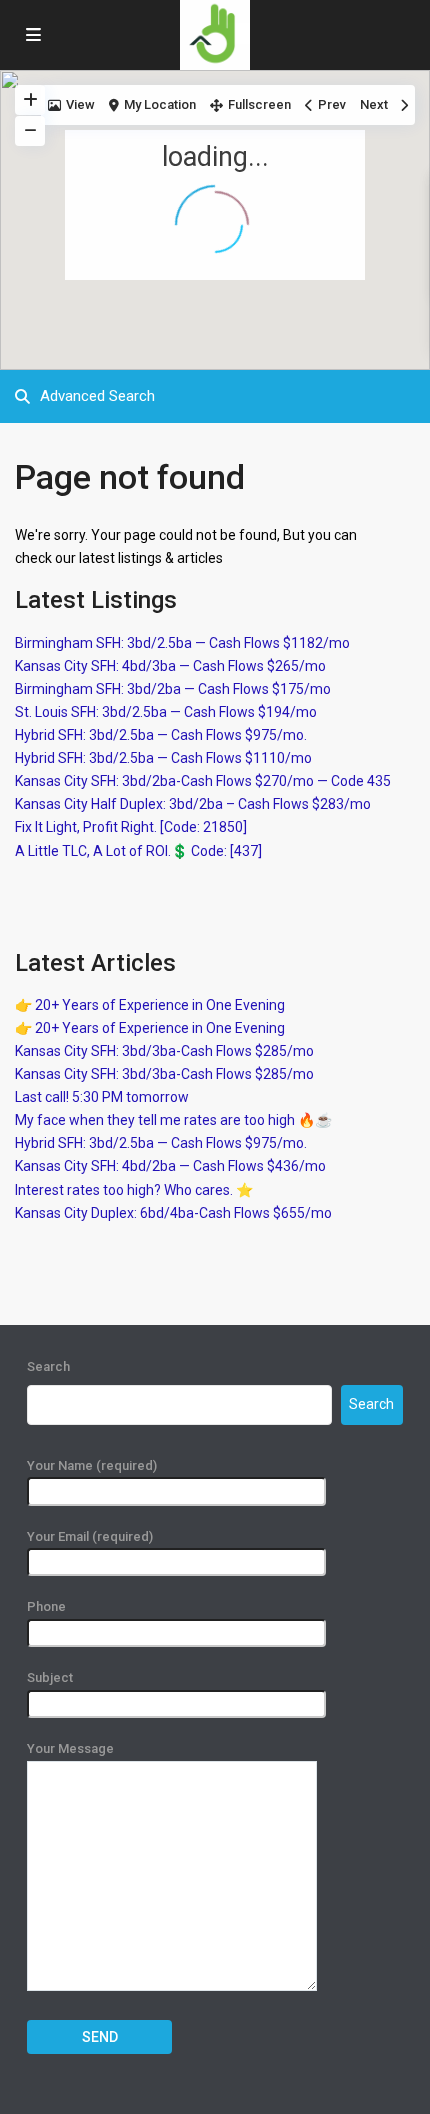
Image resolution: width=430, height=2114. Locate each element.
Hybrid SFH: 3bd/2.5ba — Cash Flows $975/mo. (161, 735)
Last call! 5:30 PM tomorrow (102, 1097)
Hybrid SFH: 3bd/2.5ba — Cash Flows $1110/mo (163, 758)
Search (48, 1366)
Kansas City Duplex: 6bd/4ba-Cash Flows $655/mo (173, 1213)
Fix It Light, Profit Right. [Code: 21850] (131, 827)
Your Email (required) (90, 1536)
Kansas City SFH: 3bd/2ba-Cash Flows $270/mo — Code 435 (203, 781)
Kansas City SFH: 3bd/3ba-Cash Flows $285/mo (164, 1051)
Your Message (70, 1748)
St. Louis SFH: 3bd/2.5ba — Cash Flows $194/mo (166, 712)
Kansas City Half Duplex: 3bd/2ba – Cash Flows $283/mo (193, 804)
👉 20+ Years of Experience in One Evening (150, 1005)
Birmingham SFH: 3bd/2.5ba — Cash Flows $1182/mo (182, 643)
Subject (50, 1677)
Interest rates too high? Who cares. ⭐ (134, 1190)
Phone (46, 1606)
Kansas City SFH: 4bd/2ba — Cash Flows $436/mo (170, 1166)
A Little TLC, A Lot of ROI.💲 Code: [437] (138, 851)
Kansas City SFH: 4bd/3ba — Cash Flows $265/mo (170, 666)
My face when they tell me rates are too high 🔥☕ (173, 1120)
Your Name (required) (92, 1465)
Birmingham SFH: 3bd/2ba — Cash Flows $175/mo (173, 689)
